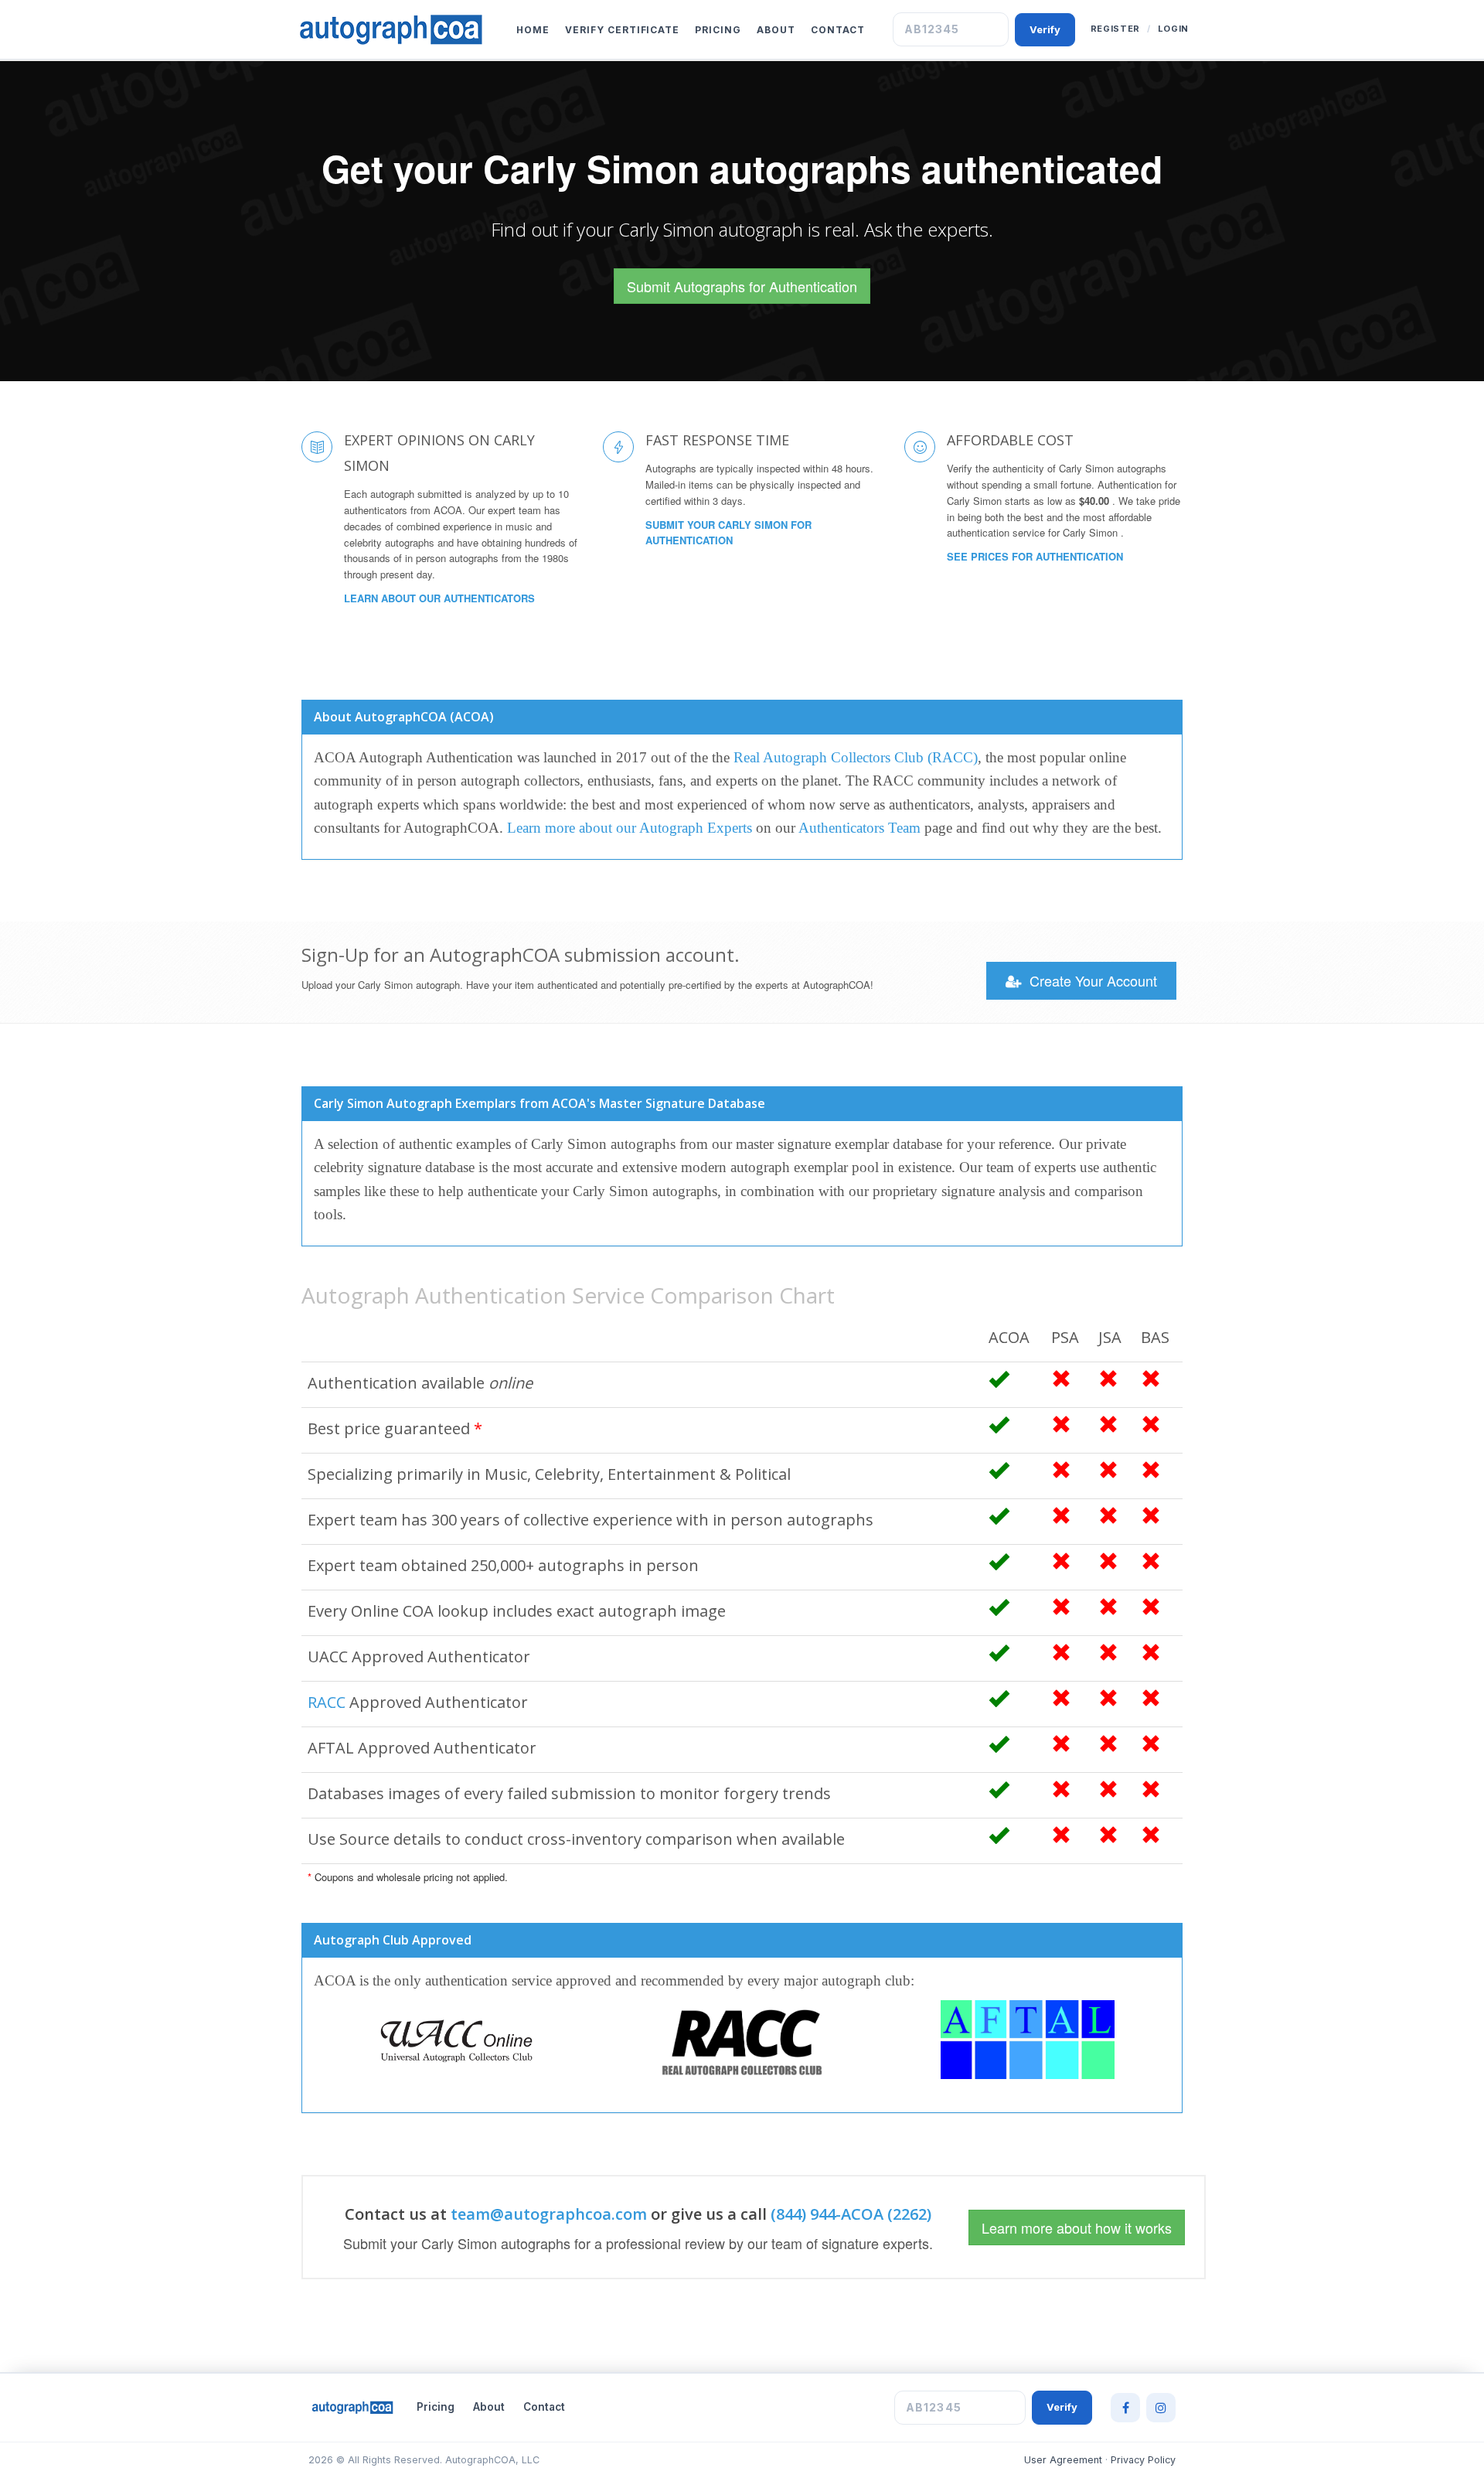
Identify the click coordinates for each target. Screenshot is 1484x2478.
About (776, 30)
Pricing (718, 30)
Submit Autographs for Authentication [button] (742, 286)
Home (533, 30)
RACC (327, 1702)
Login (1173, 29)
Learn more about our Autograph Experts (630, 828)
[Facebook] (1125, 2408)
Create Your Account (1091, 980)
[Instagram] (1161, 2408)
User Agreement (1063, 2460)
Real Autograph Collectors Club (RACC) (856, 757)
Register (1115, 29)
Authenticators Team (859, 828)
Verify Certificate (622, 30)
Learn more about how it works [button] (1077, 2227)
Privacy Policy (1143, 2460)
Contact (838, 30)
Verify (1045, 29)
